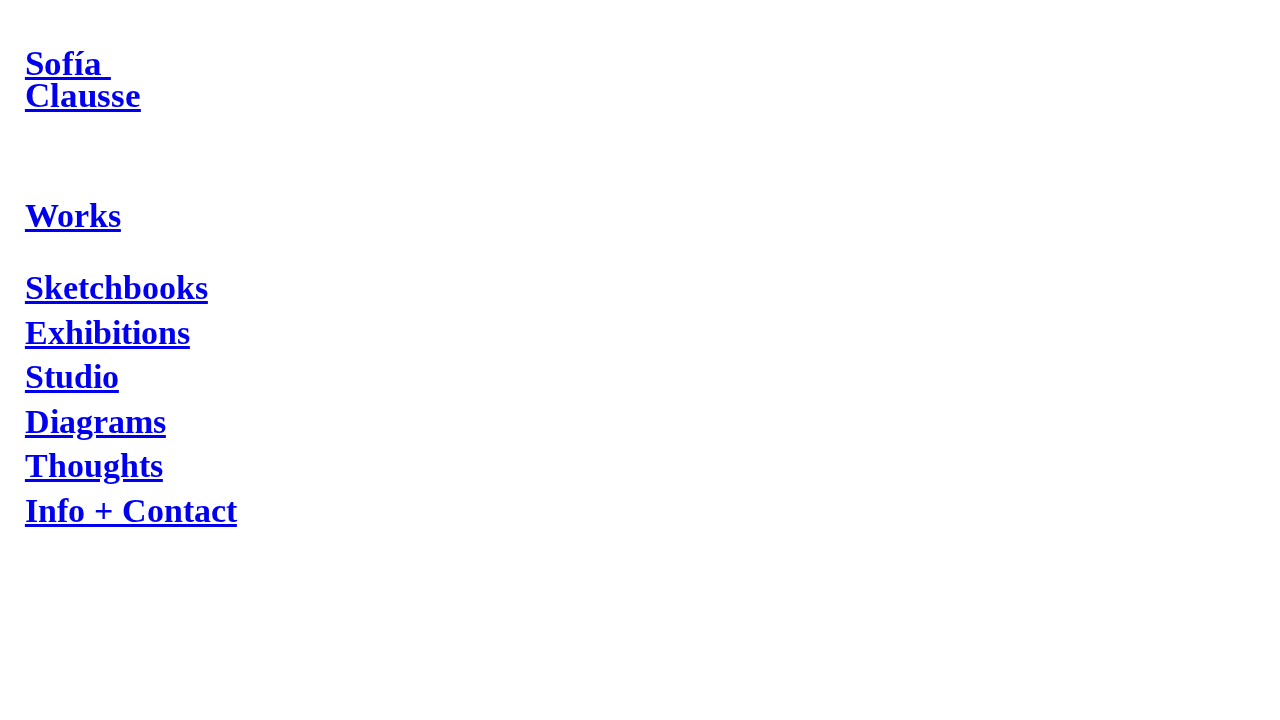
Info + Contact (131, 510)
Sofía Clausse (83, 79)
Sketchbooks (116, 287)
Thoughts (94, 465)
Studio (72, 376)
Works (73, 215)
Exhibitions (107, 332)
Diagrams (95, 421)
